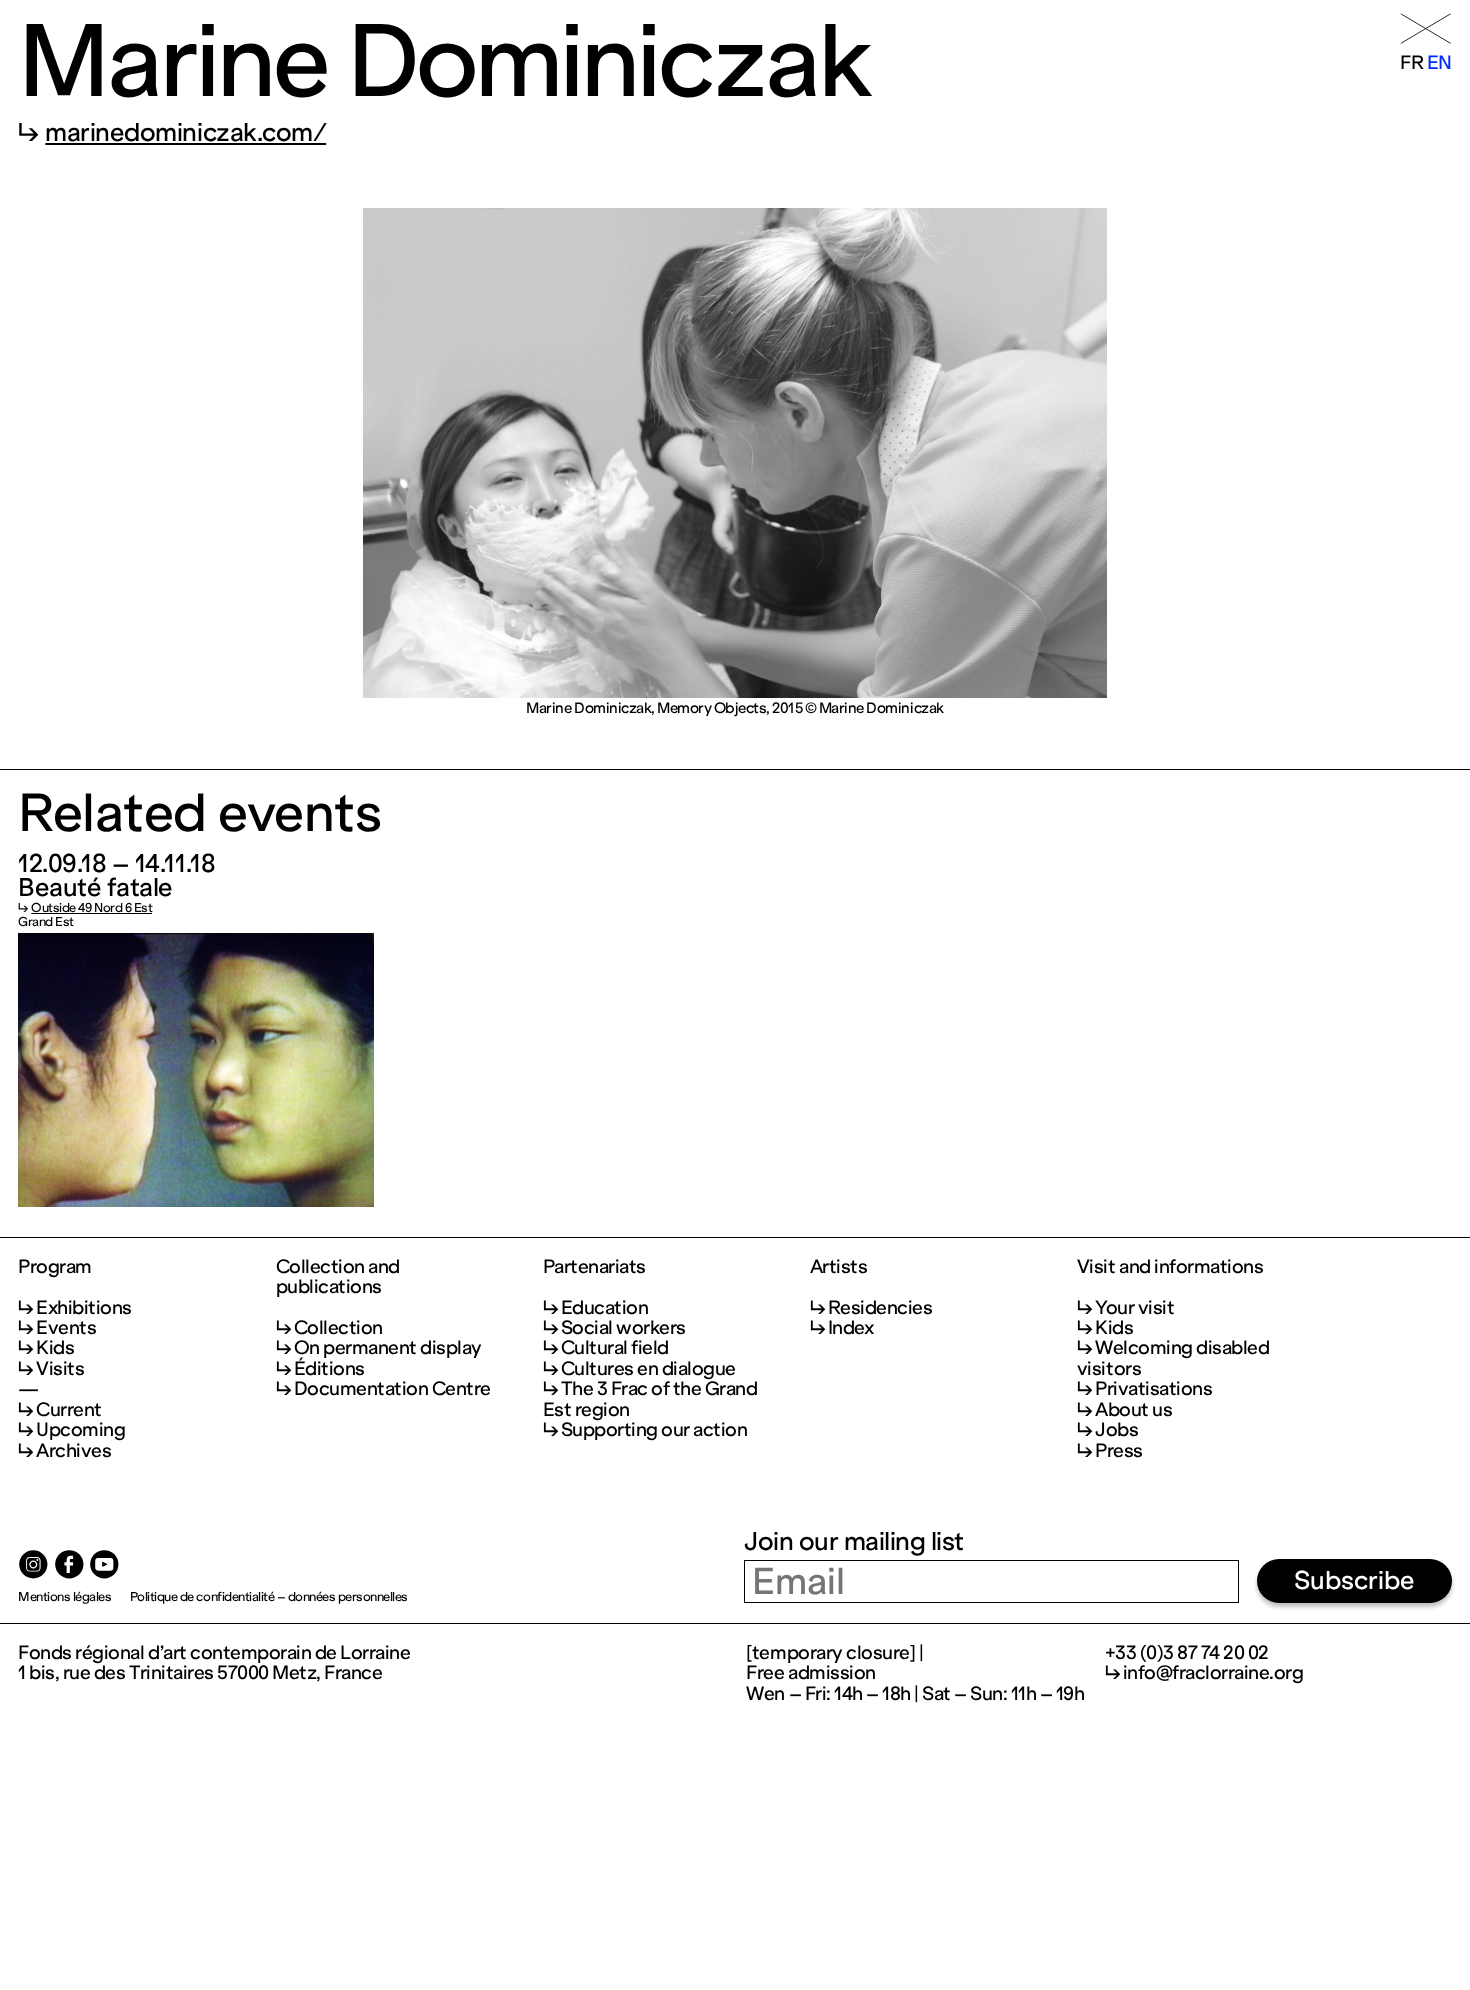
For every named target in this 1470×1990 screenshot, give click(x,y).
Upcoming (80, 1429)
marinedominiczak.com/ (185, 132)
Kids (55, 1347)
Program (55, 1267)
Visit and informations (1170, 1267)
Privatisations (1153, 1388)
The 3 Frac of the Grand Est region (650, 1398)
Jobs (1116, 1429)
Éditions (329, 1368)
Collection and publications (338, 1277)
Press (1119, 1450)
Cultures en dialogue (648, 1368)
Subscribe (1354, 1580)
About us (1133, 1409)
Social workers (623, 1327)
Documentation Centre (392, 1388)
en (1439, 62)
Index (851, 1327)
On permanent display (388, 1347)
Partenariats (594, 1267)
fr (1411, 62)
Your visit (1134, 1307)
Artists (839, 1267)
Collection (338, 1327)
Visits (60, 1368)
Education (605, 1307)
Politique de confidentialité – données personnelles (269, 1596)
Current (69, 1409)
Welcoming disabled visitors (1173, 1357)
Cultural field (615, 1347)
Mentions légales (64, 1596)
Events (66, 1327)
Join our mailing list (854, 1541)
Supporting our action (654, 1429)
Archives (73, 1450)
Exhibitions (84, 1307)
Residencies (880, 1307)
